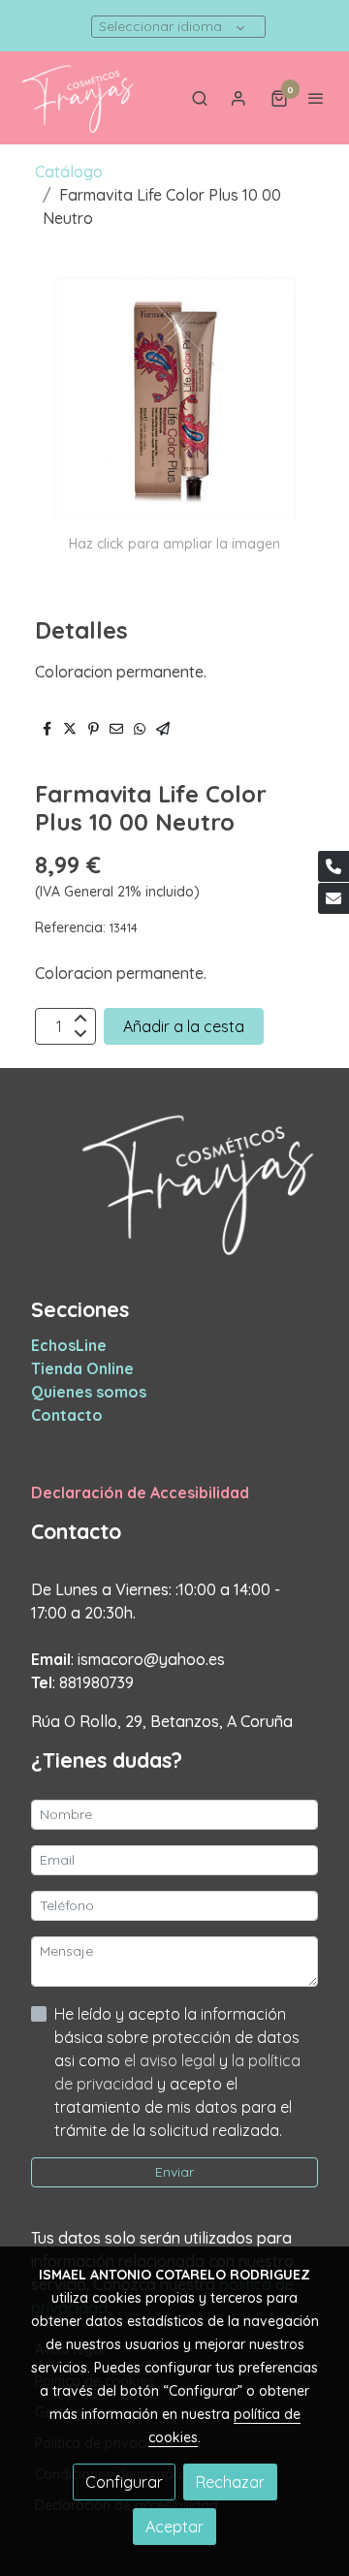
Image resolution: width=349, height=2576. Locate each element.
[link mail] (333, 898)
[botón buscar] (200, 98)
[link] (78, 98)
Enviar (174, 2172)
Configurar (124, 2482)
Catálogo (69, 172)
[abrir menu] (316, 98)
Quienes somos (89, 1392)
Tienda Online (82, 1368)
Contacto (67, 1415)
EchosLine (69, 1345)
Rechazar (230, 2482)
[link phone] (333, 866)
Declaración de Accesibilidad (140, 1492)
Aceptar (174, 2527)
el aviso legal (172, 2060)
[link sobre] (174, 1194)
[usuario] (238, 98)
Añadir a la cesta (184, 1026)
